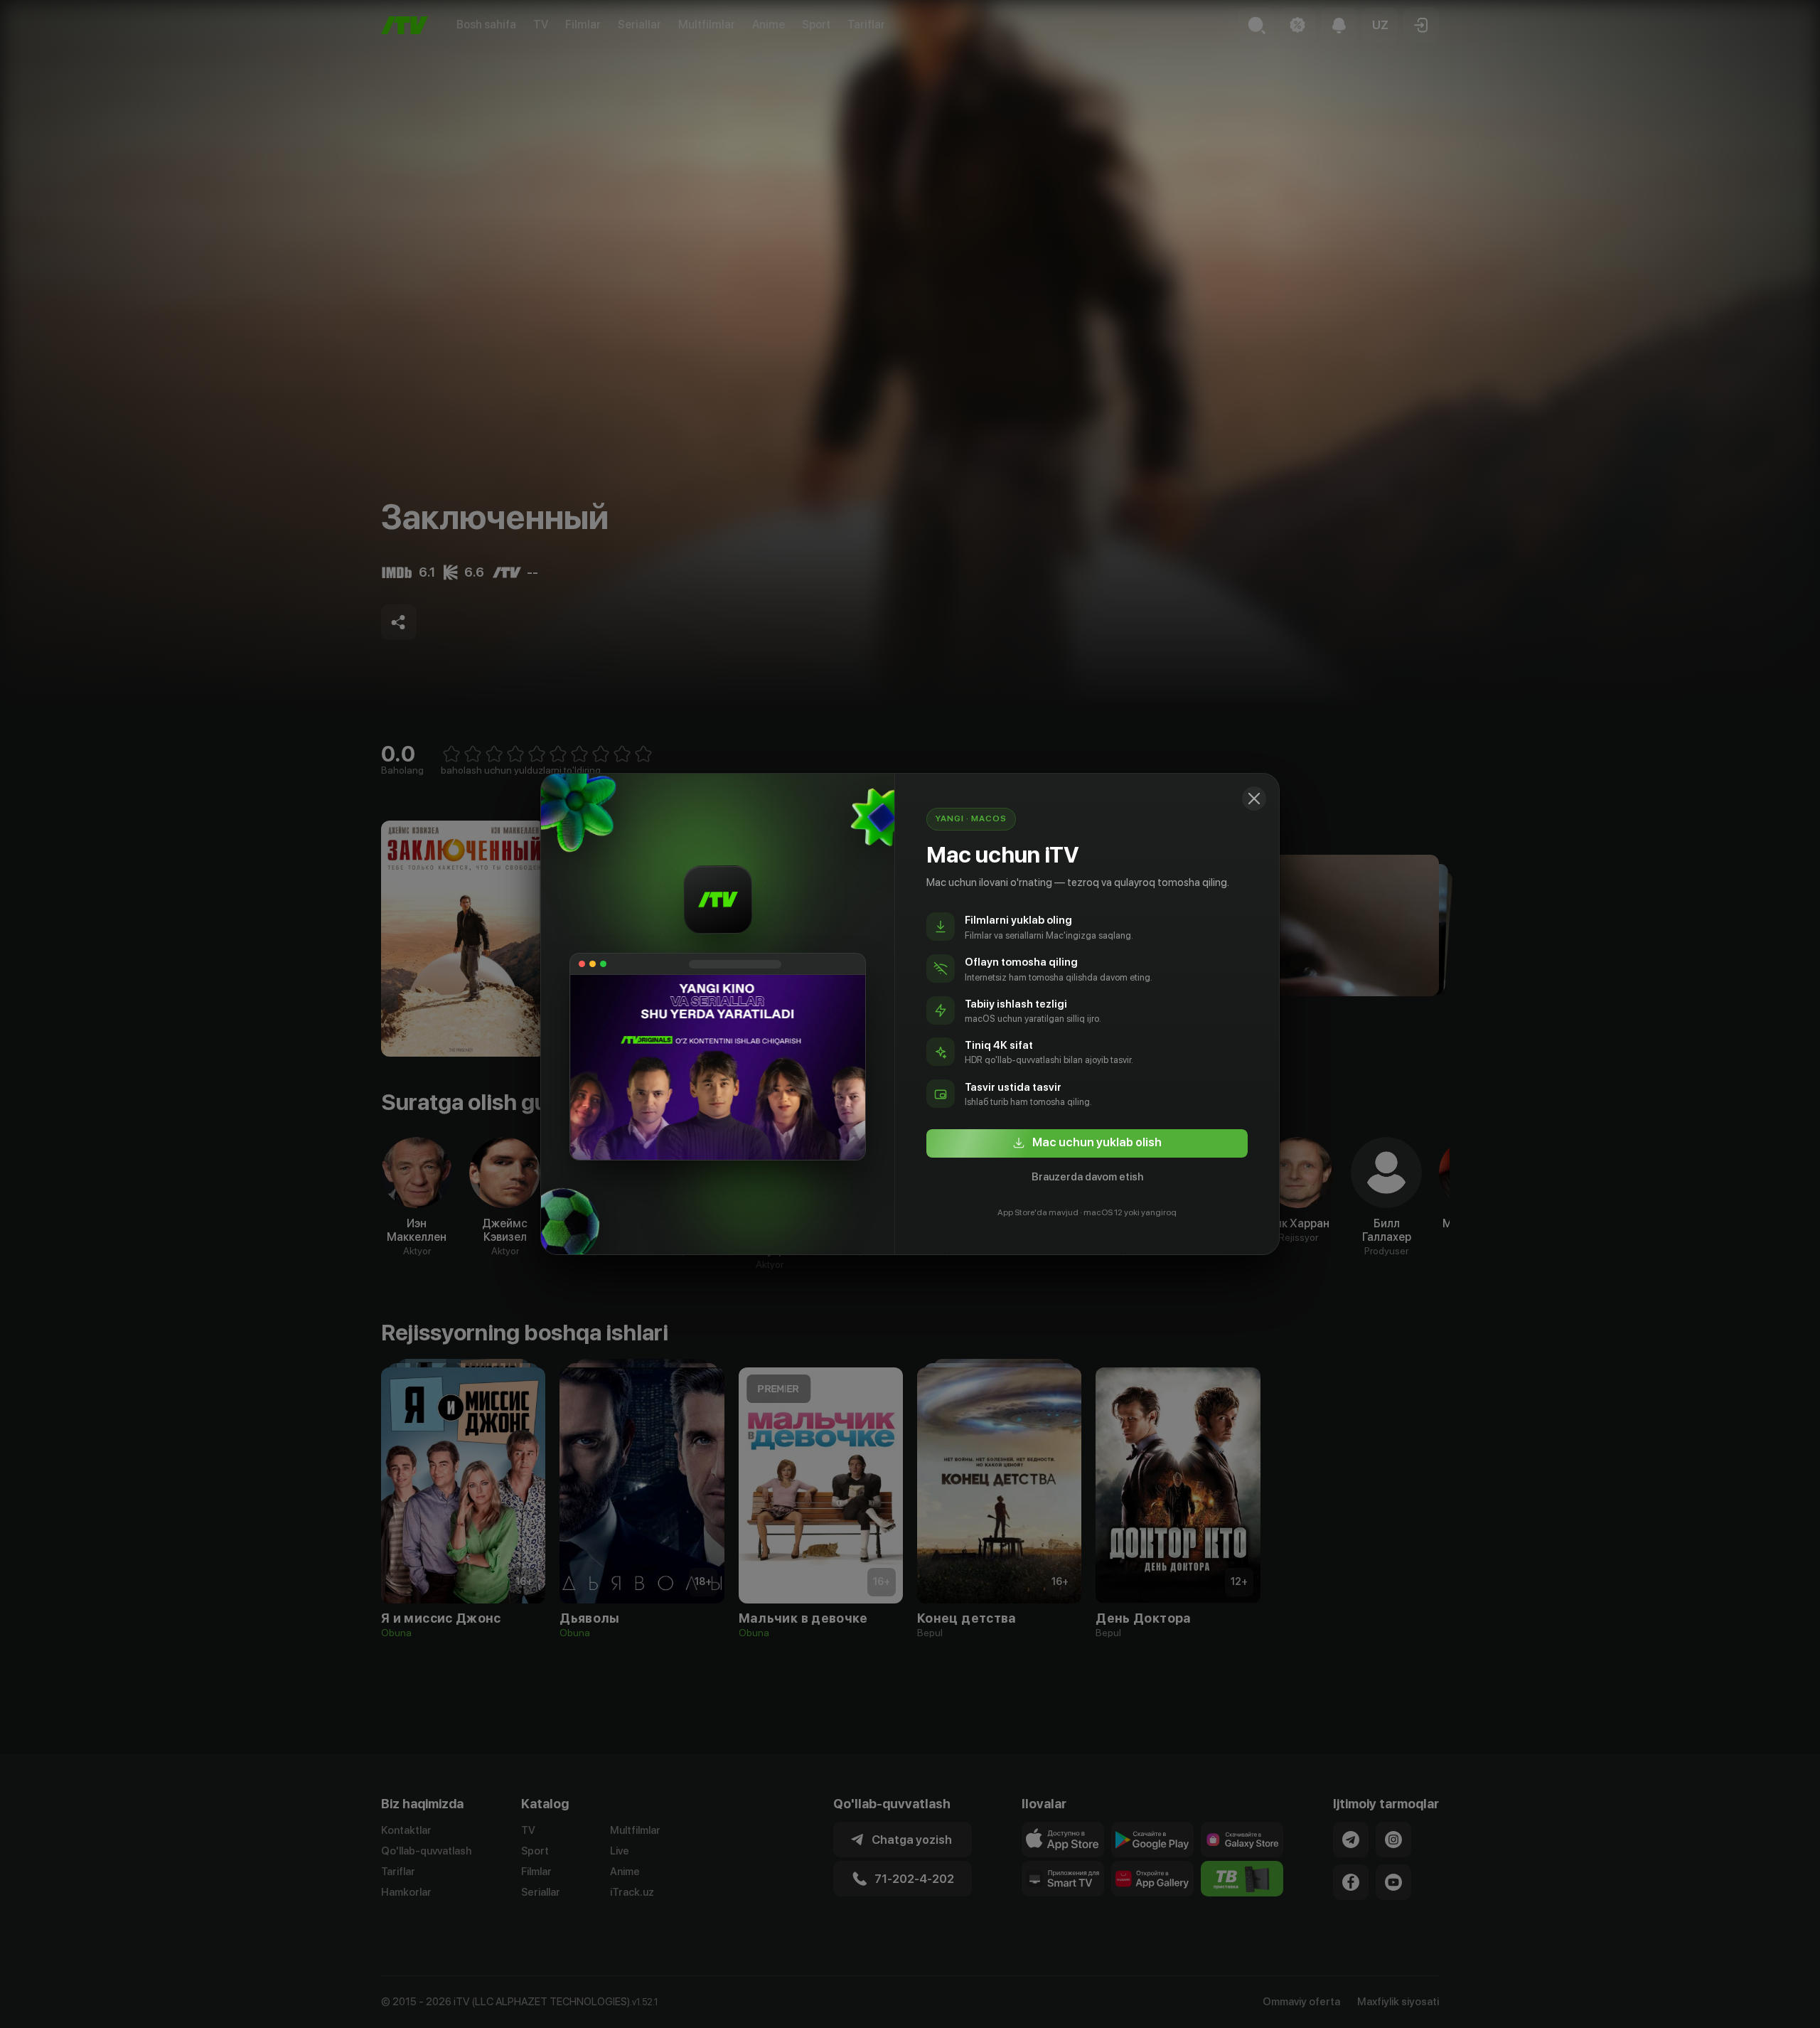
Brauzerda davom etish (1087, 1177)
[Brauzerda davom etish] (1254, 799)
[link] (1087, 1143)
